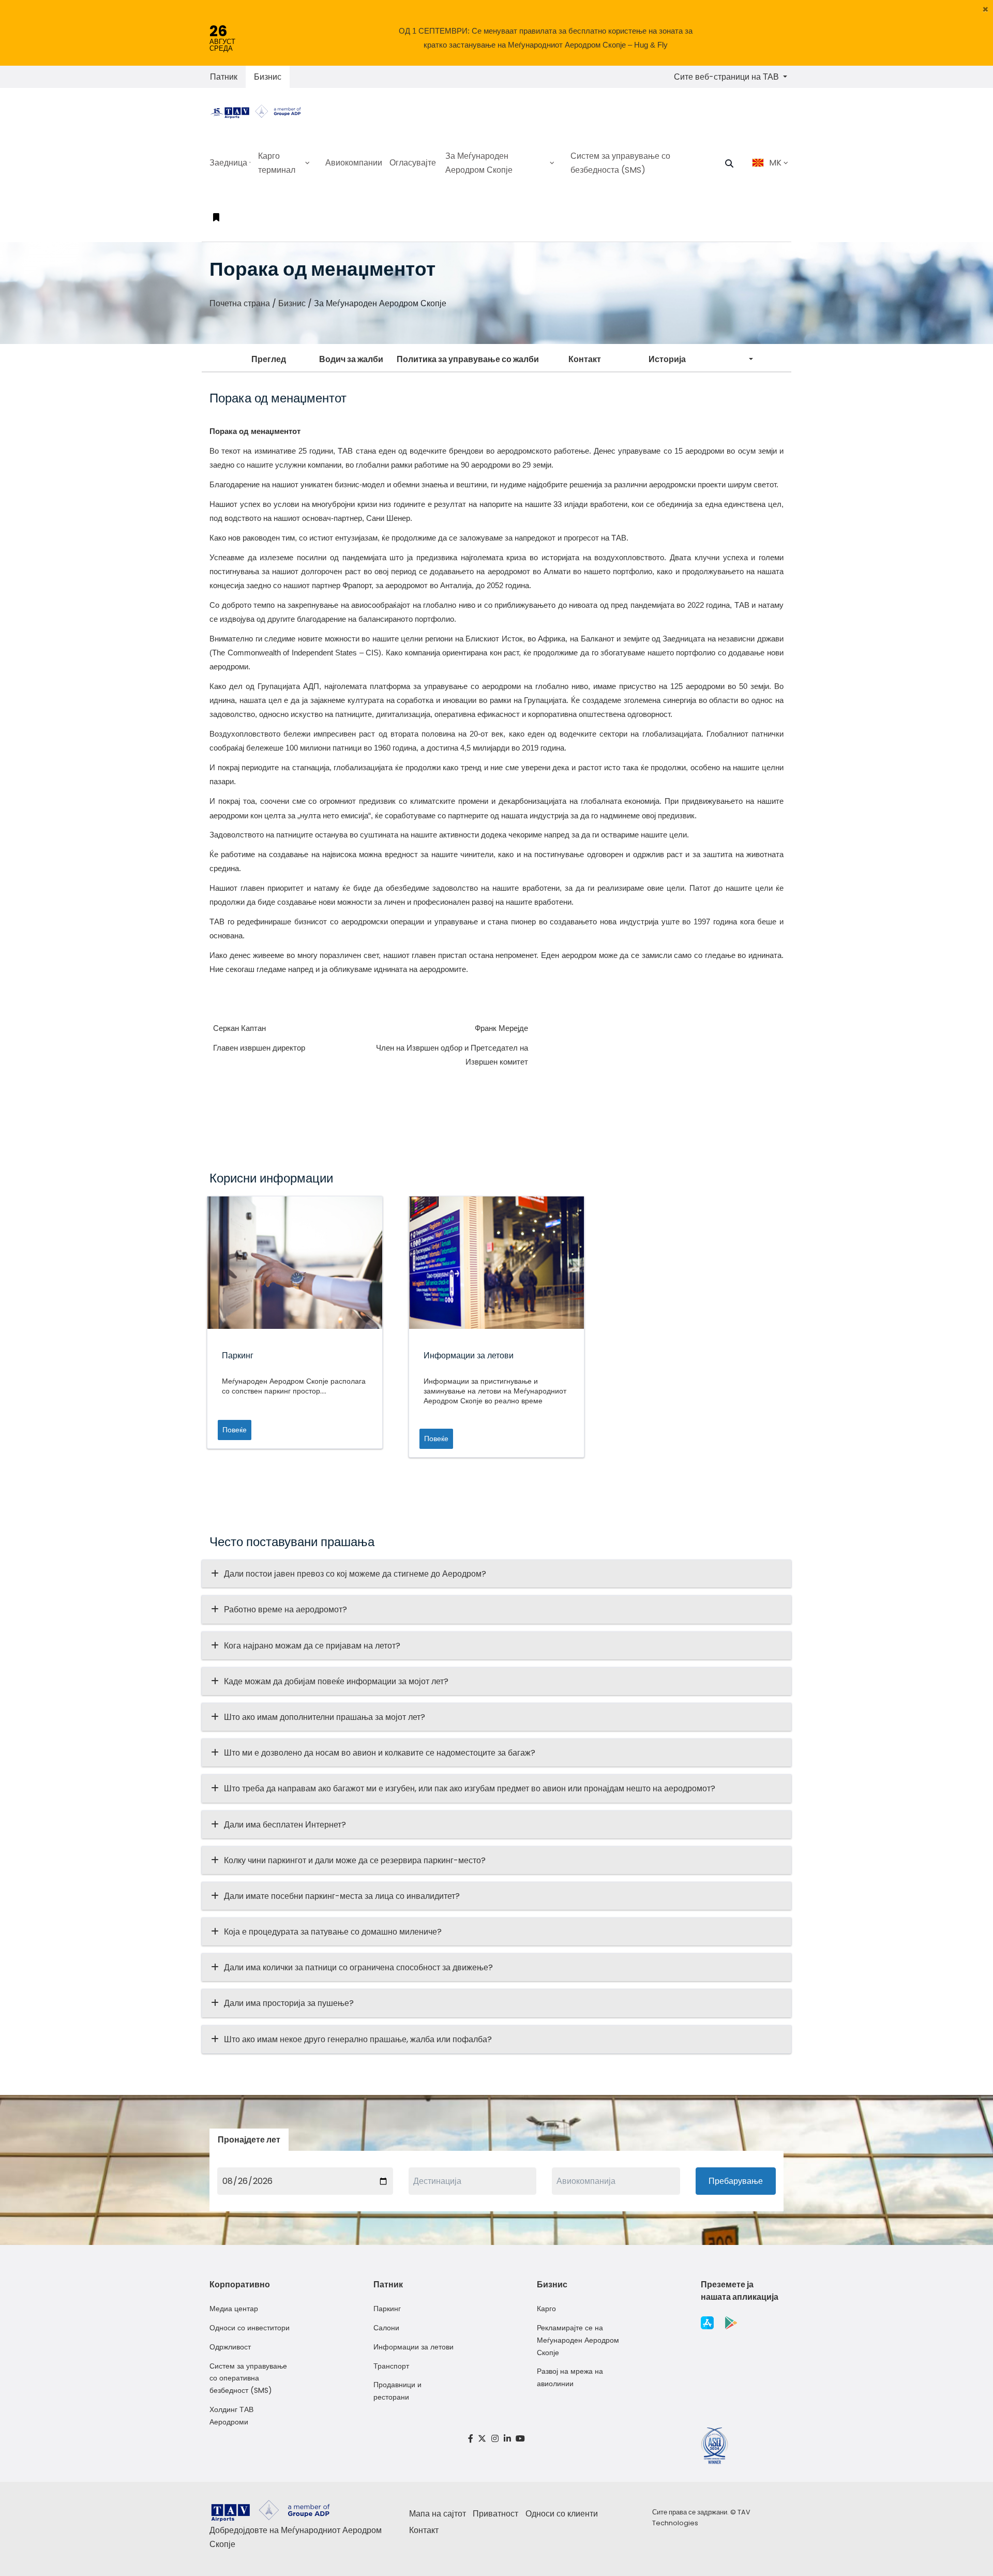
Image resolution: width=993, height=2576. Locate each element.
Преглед (269, 359)
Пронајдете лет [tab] (249, 2140)
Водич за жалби (351, 359)
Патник (224, 77)
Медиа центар (234, 2309)
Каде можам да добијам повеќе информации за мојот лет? (336, 1681)
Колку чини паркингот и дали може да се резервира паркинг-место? (355, 1860)
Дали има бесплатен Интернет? (285, 1825)
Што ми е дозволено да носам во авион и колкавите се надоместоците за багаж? (380, 1753)
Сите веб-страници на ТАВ (727, 77)
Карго (546, 2309)
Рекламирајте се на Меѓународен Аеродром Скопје (578, 2340)
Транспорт (391, 2366)
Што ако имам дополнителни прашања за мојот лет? (325, 1717)
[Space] (260, 110)
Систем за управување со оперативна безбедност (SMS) (248, 2378)
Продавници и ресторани (397, 2391)
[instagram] (495, 2439)
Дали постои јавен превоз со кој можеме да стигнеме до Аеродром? (355, 1574)
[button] (986, 9)
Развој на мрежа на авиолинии (570, 2377)
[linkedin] (507, 2439)
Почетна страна (240, 303)
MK (775, 163)
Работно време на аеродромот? (285, 1609)
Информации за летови (413, 2347)
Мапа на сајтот (438, 2514)
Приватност (495, 2514)
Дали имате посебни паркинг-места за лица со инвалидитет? (342, 1896)
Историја (667, 359)
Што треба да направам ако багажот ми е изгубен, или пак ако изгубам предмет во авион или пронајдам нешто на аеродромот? (470, 1788)
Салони (386, 2328)
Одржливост (230, 2347)
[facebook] (471, 2439)
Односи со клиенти (562, 2514)
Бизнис (268, 77)
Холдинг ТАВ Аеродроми (231, 2416)
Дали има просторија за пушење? (289, 2003)
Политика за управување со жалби (468, 359)
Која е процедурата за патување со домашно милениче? (333, 1932)
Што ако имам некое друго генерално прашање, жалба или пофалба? (358, 2039)
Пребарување (736, 2181)
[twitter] (483, 2439)
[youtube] (520, 2439)
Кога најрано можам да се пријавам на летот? (312, 1646)
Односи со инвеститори (250, 2328)
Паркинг (387, 2309)
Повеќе (235, 1430)
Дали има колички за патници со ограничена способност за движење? (358, 1967)
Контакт (585, 359)
